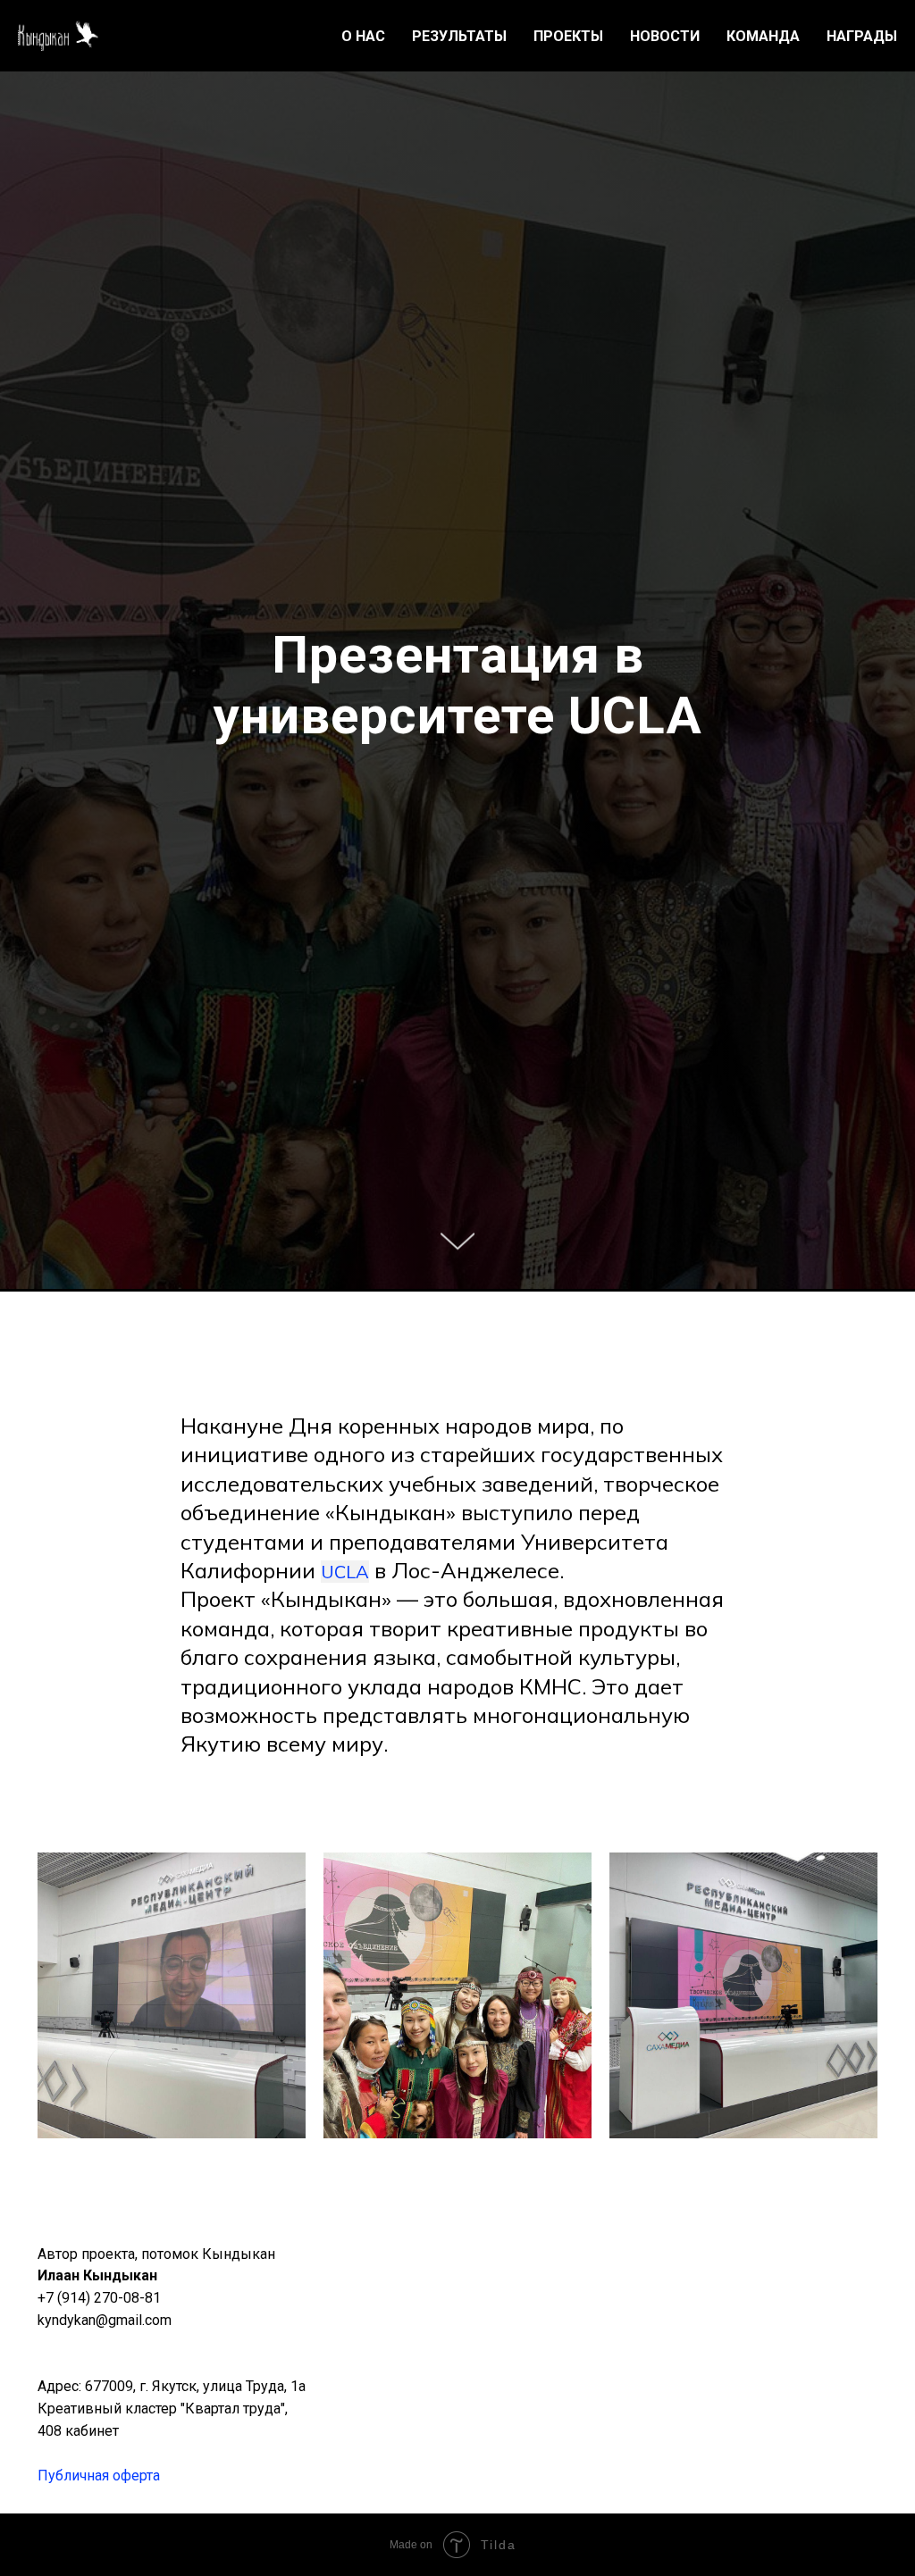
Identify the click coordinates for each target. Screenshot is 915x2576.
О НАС (363, 36)
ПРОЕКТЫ (568, 36)
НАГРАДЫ (862, 36)
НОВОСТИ (665, 36)
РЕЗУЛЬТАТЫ (459, 36)
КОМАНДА (763, 36)
